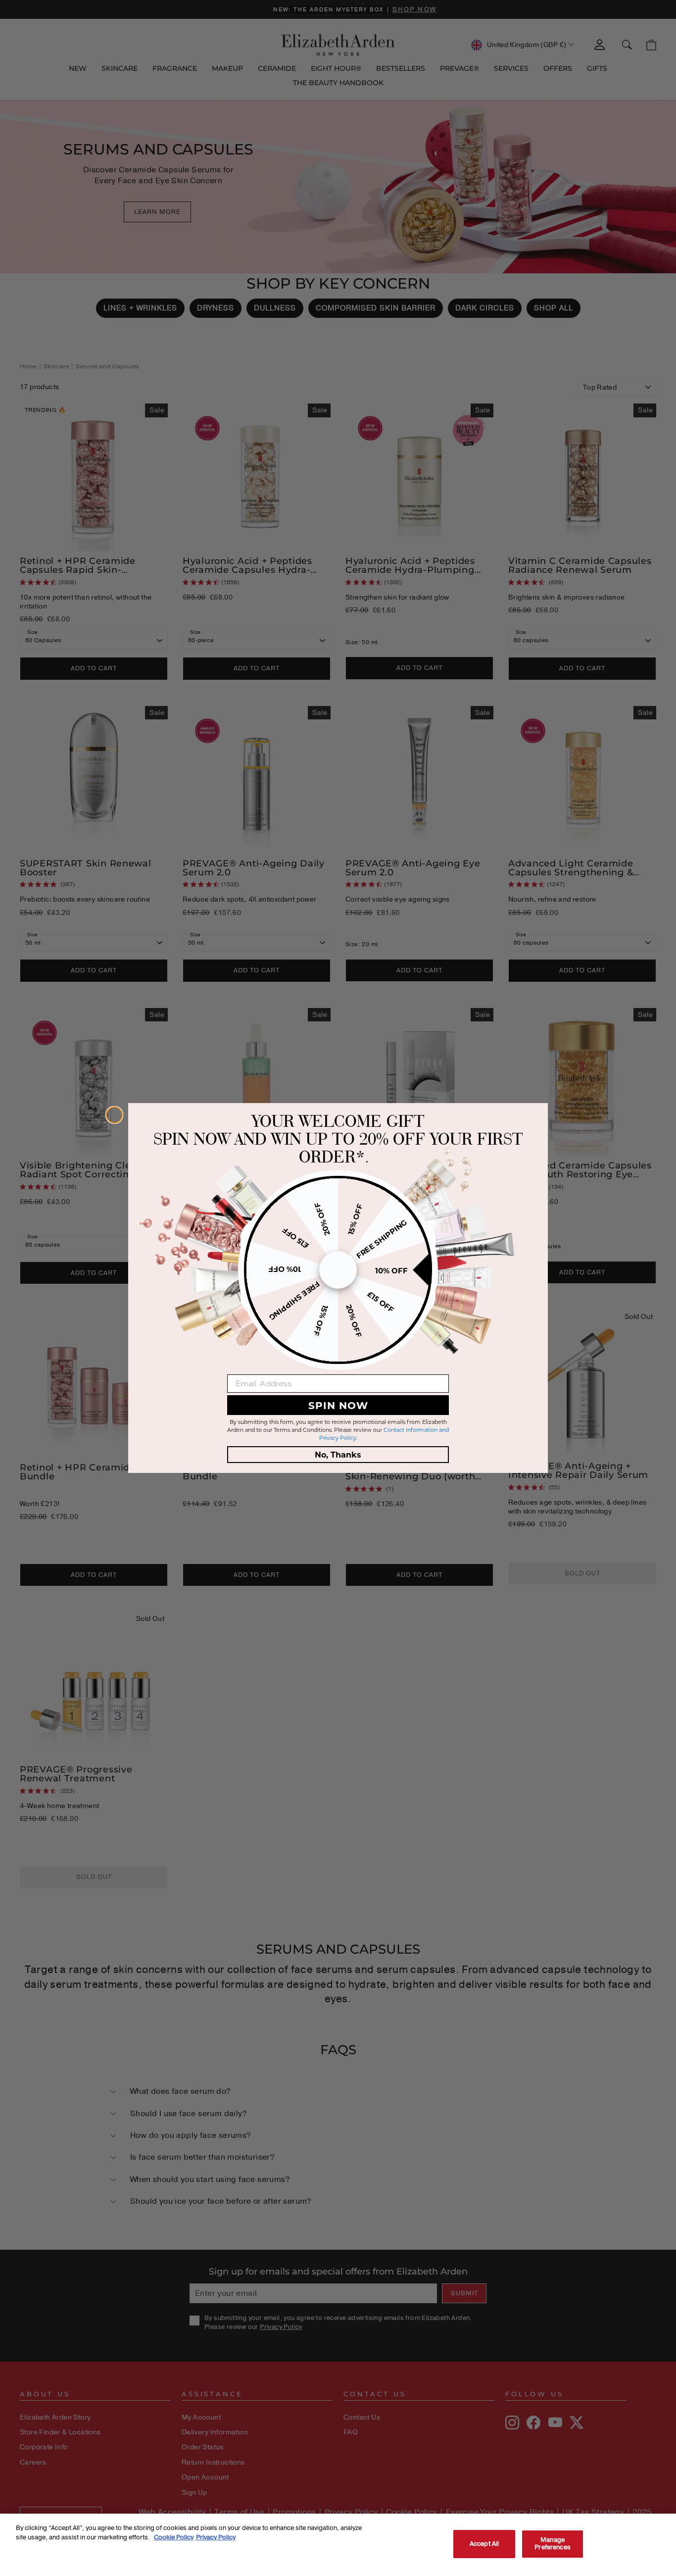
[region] (338, 2545)
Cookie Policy (174, 2537)
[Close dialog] (114, 1115)
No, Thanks (338, 1454)
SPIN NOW (338, 1405)
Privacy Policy (216, 2537)
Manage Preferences (552, 2544)
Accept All (484, 2544)
